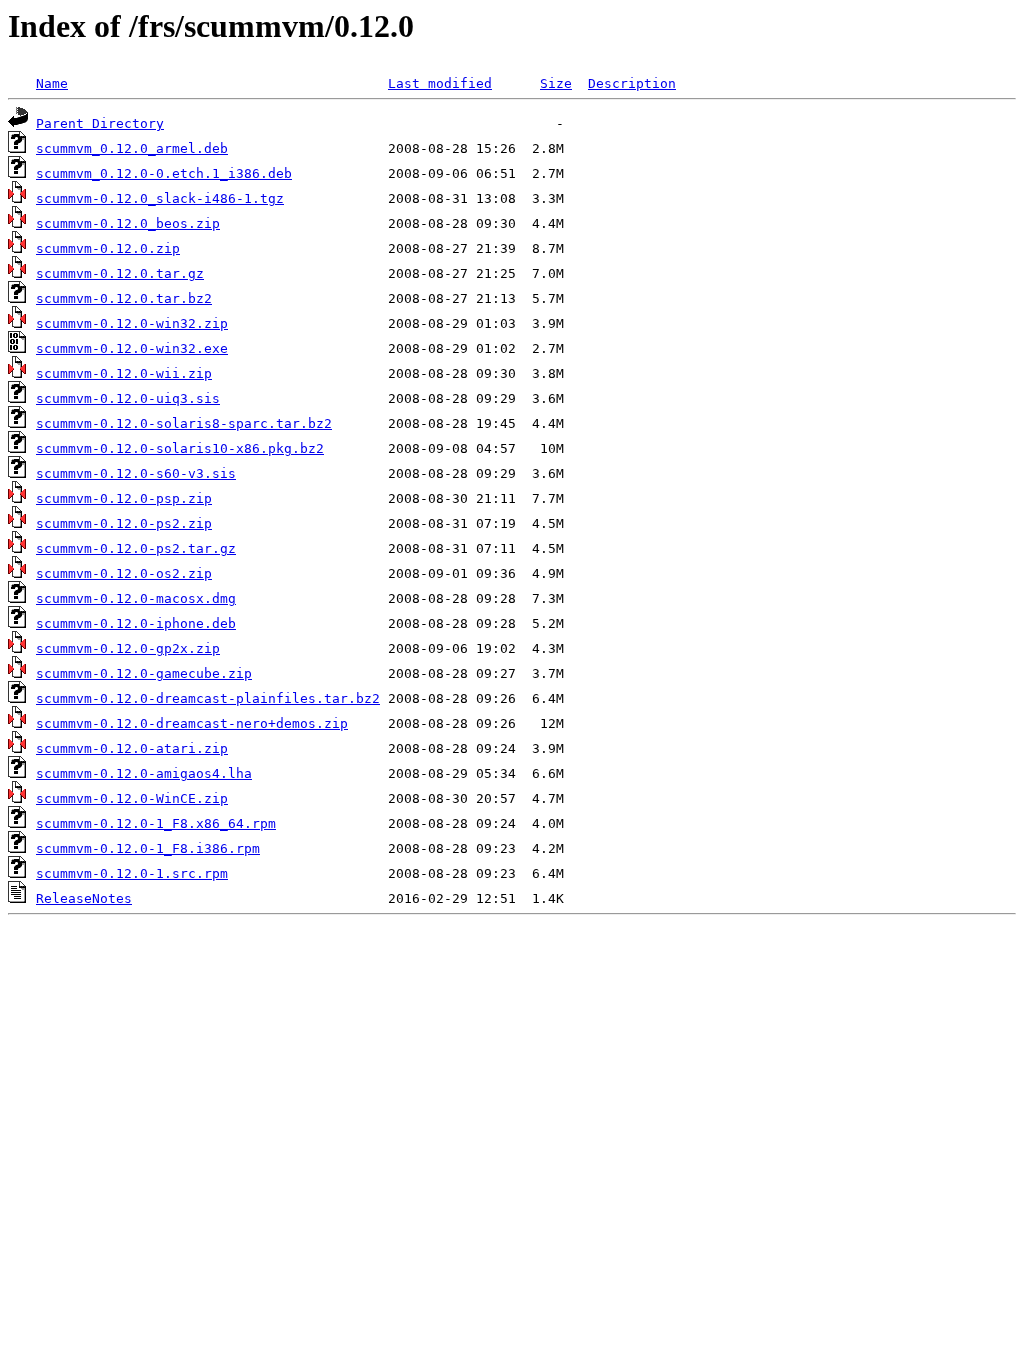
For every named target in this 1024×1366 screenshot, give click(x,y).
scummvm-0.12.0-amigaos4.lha (144, 773)
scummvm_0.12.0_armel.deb (132, 148)
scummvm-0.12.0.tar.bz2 (124, 298)
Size (556, 83)
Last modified (440, 83)
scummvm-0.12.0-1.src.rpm (132, 873)
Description (632, 83)
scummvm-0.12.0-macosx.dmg (136, 598)
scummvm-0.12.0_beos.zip (128, 223)
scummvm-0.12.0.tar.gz (120, 273)
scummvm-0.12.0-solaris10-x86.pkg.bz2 (180, 448)
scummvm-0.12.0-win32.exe (132, 348)
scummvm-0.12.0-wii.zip (124, 373)
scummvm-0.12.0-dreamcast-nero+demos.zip (192, 723)
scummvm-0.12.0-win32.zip (132, 323)
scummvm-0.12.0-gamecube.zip (144, 673)
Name (52, 83)
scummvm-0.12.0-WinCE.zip (132, 798)
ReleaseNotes (84, 898)
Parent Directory (100, 123)
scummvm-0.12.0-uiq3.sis (128, 398)
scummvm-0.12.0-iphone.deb (136, 623)
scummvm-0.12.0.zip (108, 248)
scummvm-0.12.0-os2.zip (124, 573)
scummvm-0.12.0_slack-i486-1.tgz (160, 198)
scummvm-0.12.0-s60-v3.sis (136, 473)
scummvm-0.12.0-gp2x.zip (128, 648)
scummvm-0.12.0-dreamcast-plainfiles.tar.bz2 (208, 698)
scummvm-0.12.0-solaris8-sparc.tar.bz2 (184, 423)
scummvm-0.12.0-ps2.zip (124, 523)
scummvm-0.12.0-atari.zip (132, 748)
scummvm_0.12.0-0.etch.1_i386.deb (164, 173)
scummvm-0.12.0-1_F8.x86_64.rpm (156, 823)
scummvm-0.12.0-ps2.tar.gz (136, 548)
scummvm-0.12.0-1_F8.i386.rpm (148, 848)
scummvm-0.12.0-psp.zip (124, 498)
